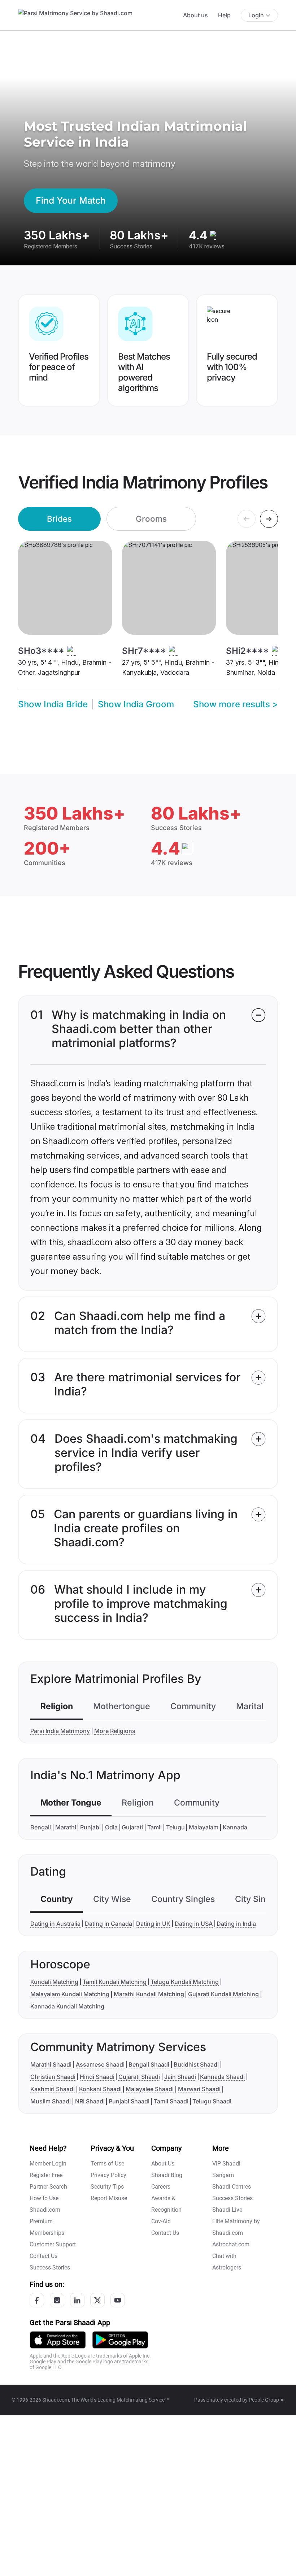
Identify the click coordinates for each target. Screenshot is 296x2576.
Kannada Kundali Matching (67, 2006)
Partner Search (48, 2187)
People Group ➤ (267, 2400)
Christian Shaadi (53, 2077)
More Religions (115, 1731)
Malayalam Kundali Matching (70, 1994)
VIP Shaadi (226, 2164)
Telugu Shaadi (212, 2101)
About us (195, 15)
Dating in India (236, 1924)
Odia (111, 1827)
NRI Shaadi (90, 2101)
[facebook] (37, 2300)
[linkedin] (77, 2300)
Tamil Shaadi (171, 2101)
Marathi (66, 1827)
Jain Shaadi (180, 2077)
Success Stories (50, 2267)
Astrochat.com (231, 2244)
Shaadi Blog (167, 2175)
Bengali (41, 1827)
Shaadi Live (227, 2210)
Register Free (46, 2175)
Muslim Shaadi (51, 2101)
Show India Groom (136, 704)
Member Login (48, 2164)
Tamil (154, 1827)
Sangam (223, 2175)
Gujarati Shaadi (139, 2077)
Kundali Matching (54, 1982)
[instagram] (57, 2300)
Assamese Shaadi (100, 2064)
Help (224, 15)
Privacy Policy (108, 2175)
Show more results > (236, 704)
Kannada (235, 1827)
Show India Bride (53, 704)
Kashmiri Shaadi (53, 2089)
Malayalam (204, 1827)
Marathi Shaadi (51, 2064)
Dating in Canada (108, 1924)
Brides (59, 519)
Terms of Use (107, 2164)
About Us (163, 2164)
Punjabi (90, 1827)
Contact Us (43, 2256)
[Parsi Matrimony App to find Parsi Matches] (58, 2340)
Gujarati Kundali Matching (223, 1994)
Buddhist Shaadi (196, 2064)
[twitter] (97, 2300)
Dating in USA (194, 1924)
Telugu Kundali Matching (185, 1982)
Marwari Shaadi (199, 2089)
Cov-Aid (161, 2221)
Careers (161, 2187)
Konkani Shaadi (100, 2089)
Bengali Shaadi (149, 2064)
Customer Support (53, 2244)
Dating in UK (153, 1924)
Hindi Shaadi (97, 2077)
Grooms (151, 519)
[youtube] (118, 2300)
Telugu (175, 1827)
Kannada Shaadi (222, 2077)
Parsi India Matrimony (60, 1731)
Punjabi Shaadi (129, 2101)
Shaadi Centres (232, 2187)
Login (256, 15)
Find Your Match (71, 200)
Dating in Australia (55, 1924)
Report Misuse (109, 2198)
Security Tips (107, 2187)
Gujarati (132, 1827)
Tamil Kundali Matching (115, 1982)
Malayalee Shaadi (150, 2089)
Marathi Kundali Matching (149, 1994)
